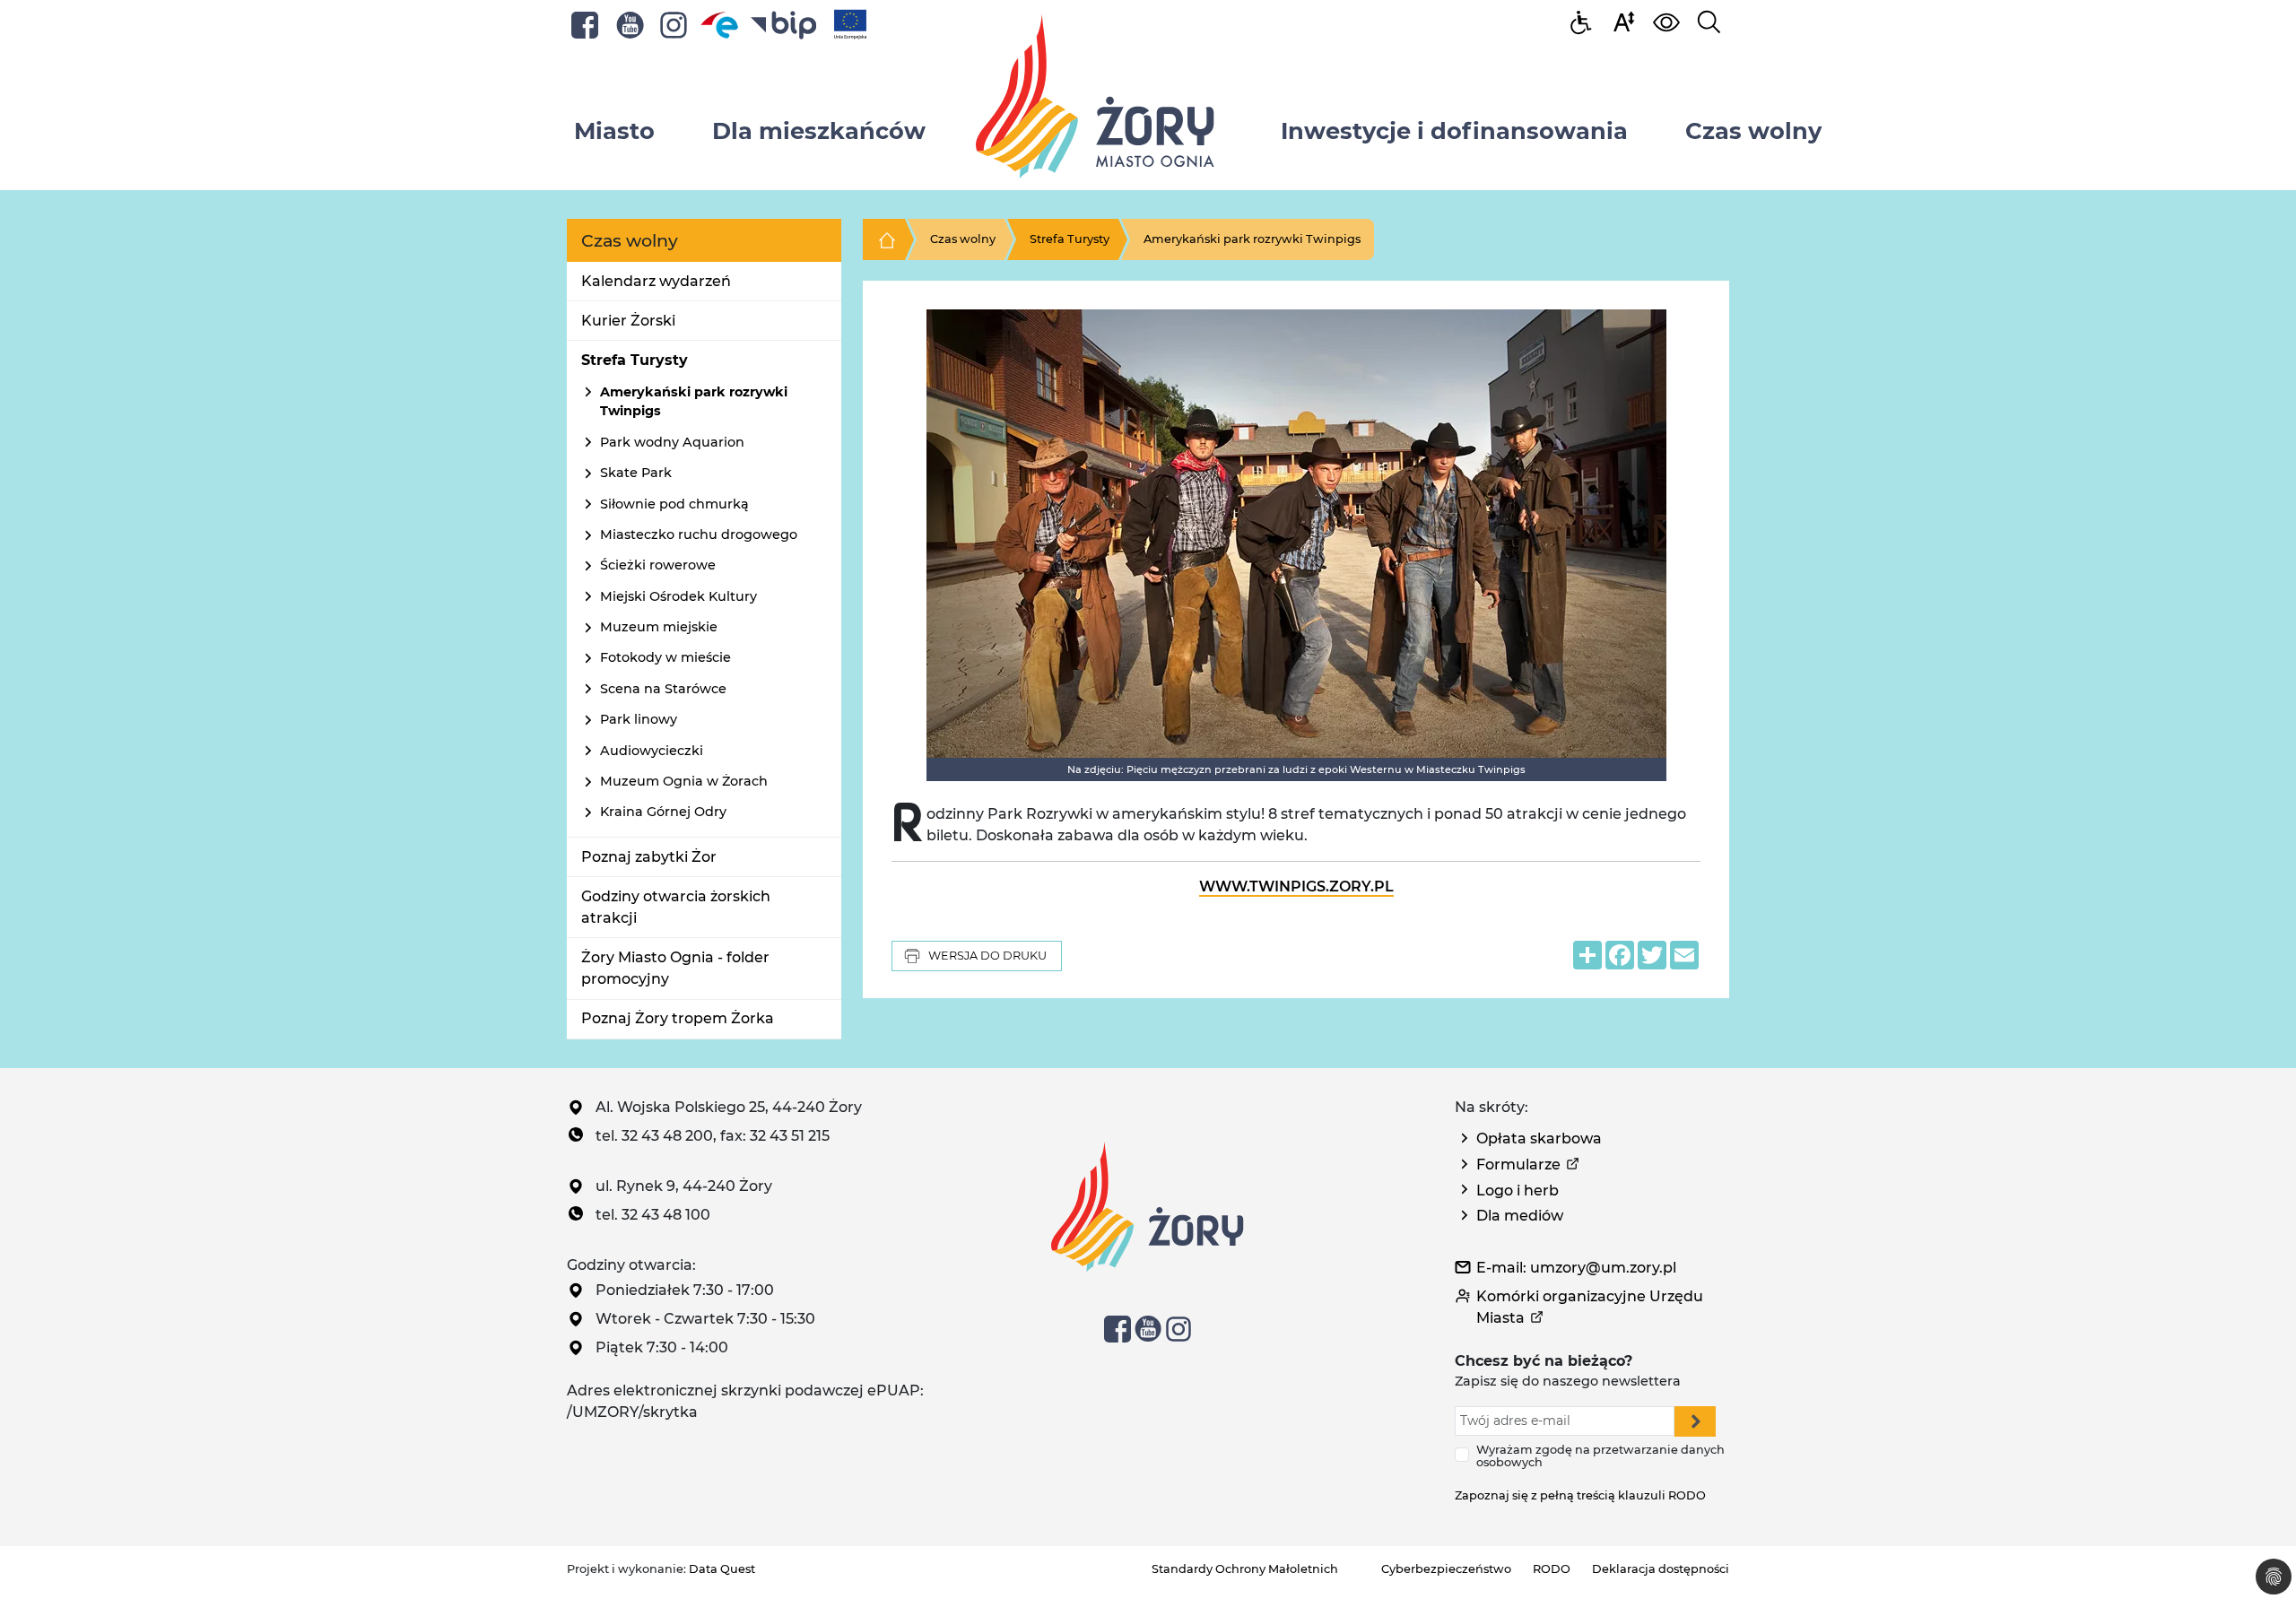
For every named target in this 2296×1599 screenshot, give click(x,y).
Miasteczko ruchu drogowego (699, 534)
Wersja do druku (987, 956)
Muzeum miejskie (659, 627)
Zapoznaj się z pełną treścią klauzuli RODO (1580, 1495)
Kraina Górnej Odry (663, 812)
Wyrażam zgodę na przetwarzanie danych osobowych (1600, 1456)
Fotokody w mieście (665, 657)
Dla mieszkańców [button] (819, 130)
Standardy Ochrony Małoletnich (1245, 1569)
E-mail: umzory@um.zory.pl (1576, 1268)
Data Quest (722, 1569)
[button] (1623, 21)
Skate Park (636, 473)
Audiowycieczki (652, 751)
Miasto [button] (614, 130)
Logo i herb (1518, 1191)
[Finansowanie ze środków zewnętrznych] (850, 24)
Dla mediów (1520, 1216)
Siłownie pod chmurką (674, 504)
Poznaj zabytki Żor (649, 857)
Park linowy (639, 719)
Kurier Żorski (628, 321)
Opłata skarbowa (1539, 1138)
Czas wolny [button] (1753, 130)
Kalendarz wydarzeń (656, 281)
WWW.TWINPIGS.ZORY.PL (1296, 886)
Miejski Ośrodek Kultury (678, 596)
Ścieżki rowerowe (658, 565)
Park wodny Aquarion (672, 442)
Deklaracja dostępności (1661, 1569)
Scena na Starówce (663, 689)
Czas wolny (963, 239)
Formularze (1518, 1164)
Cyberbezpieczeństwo (1446, 1569)
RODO (1552, 1569)
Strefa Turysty (635, 360)
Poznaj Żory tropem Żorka (678, 1018)
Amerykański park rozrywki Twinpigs (1252, 239)
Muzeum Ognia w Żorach (684, 781)
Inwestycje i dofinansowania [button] (1454, 130)
